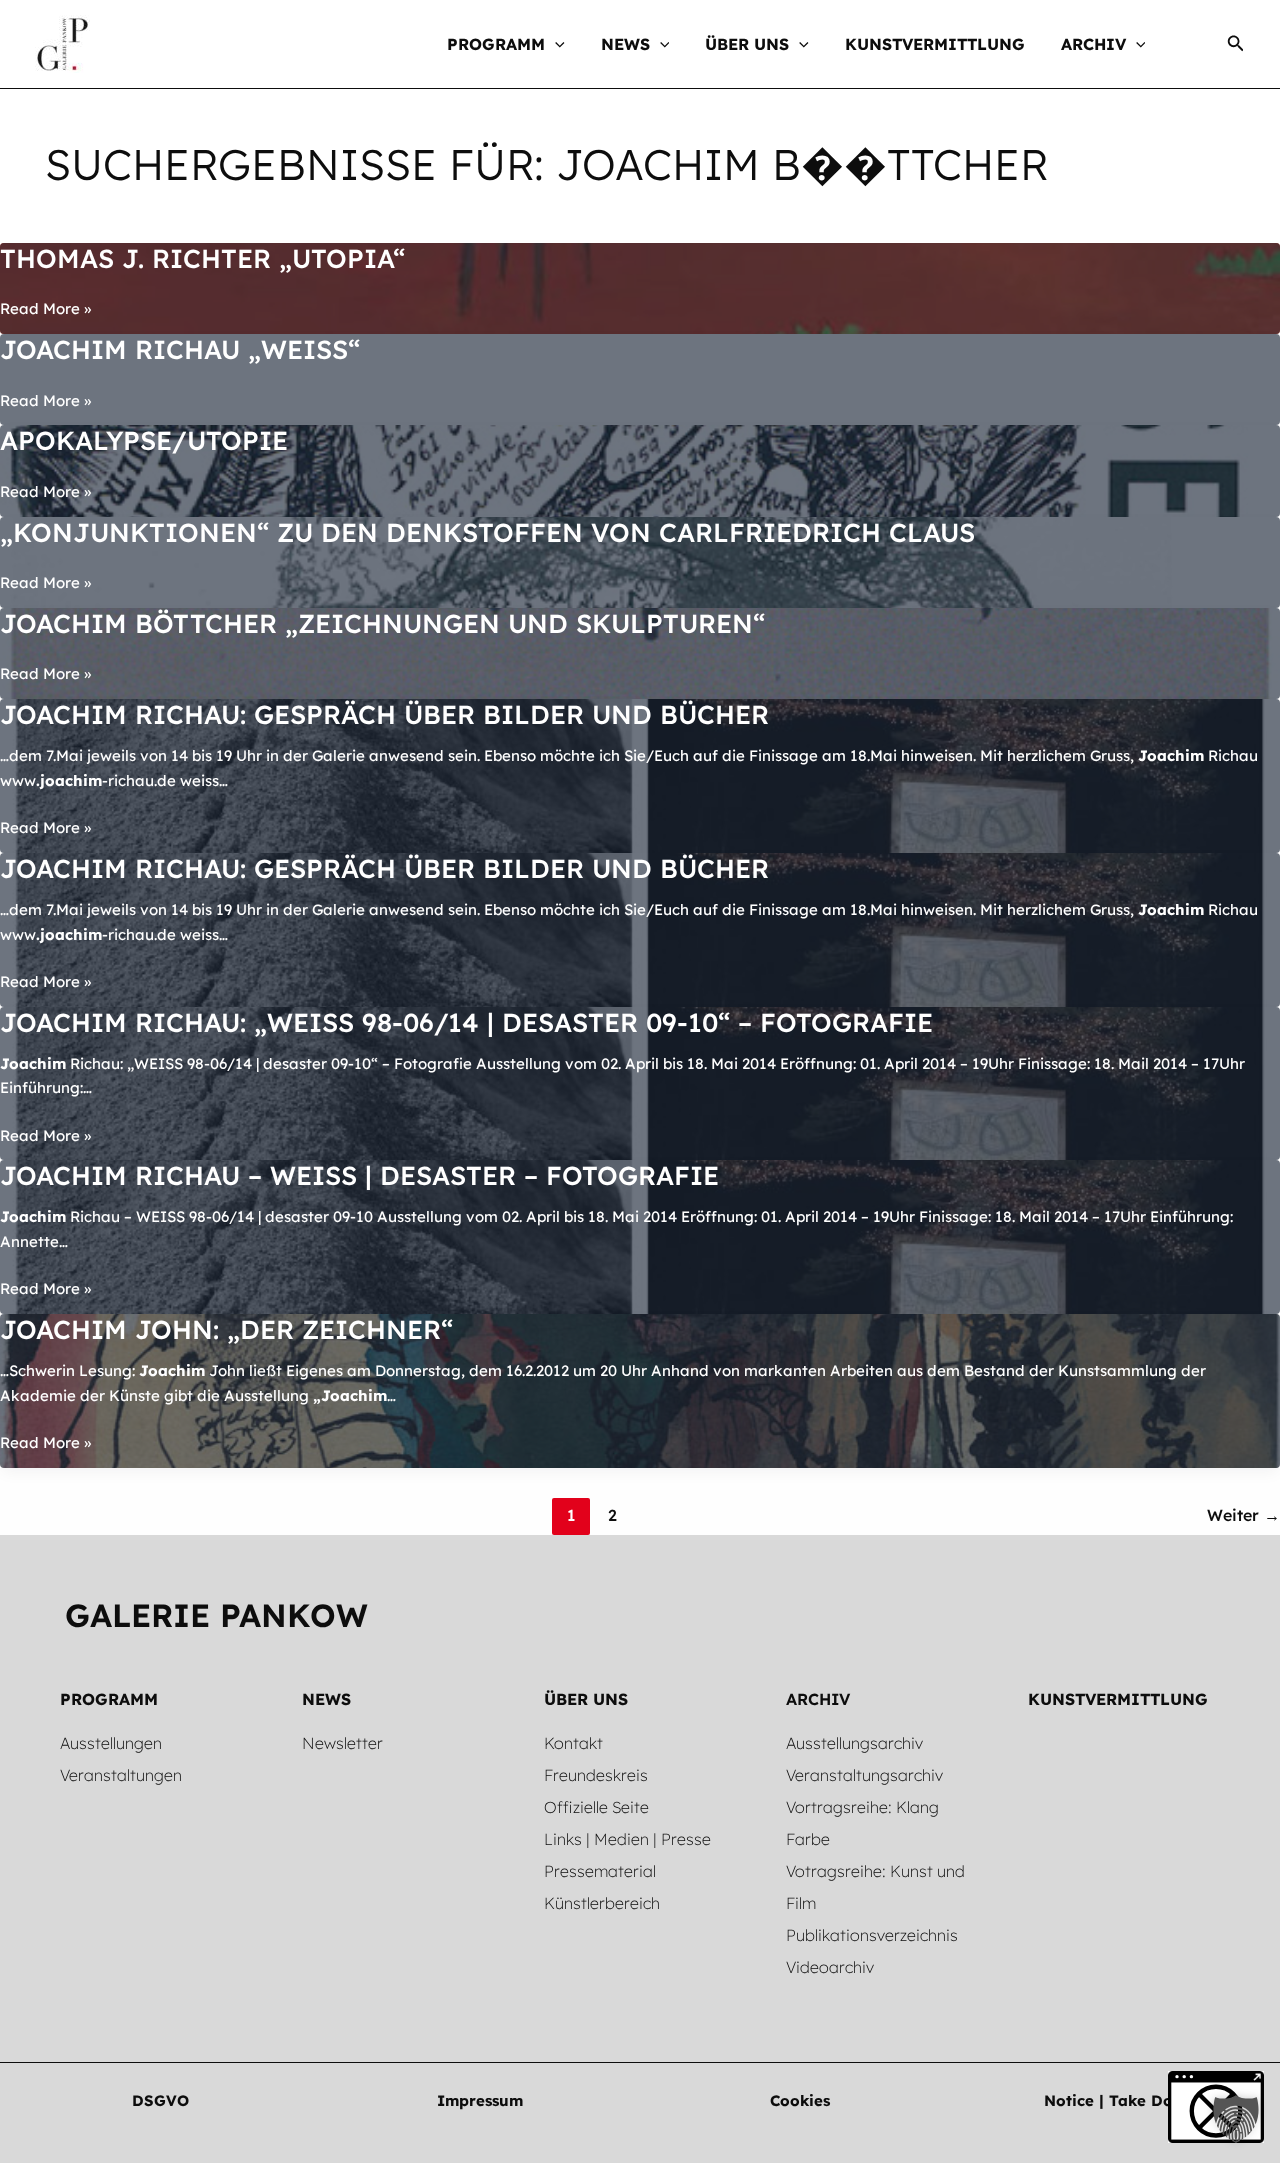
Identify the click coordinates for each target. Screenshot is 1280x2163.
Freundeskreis (596, 1775)
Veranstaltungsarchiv (864, 1775)
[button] (555, 44)
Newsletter (342, 1743)
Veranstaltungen (121, 1775)
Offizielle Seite (596, 1807)
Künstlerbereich (602, 1903)
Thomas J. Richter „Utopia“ (202, 258)
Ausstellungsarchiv (854, 1743)
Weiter (1243, 1515)
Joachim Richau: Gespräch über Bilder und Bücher (384, 714)
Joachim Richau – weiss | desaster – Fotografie (359, 1175)
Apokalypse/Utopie (144, 440)
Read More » (45, 310)
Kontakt (573, 1743)
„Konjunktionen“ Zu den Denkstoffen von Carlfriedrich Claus (487, 532)
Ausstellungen (111, 1743)
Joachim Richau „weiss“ (180, 349)
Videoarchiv (830, 1967)
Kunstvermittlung (1118, 1699)
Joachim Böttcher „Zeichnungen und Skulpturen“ (382, 623)
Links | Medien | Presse (627, 1839)
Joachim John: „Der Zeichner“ (226, 1329)
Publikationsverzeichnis (872, 1935)
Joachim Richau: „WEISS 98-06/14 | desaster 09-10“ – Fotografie (466, 1022)
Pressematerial (600, 1871)
